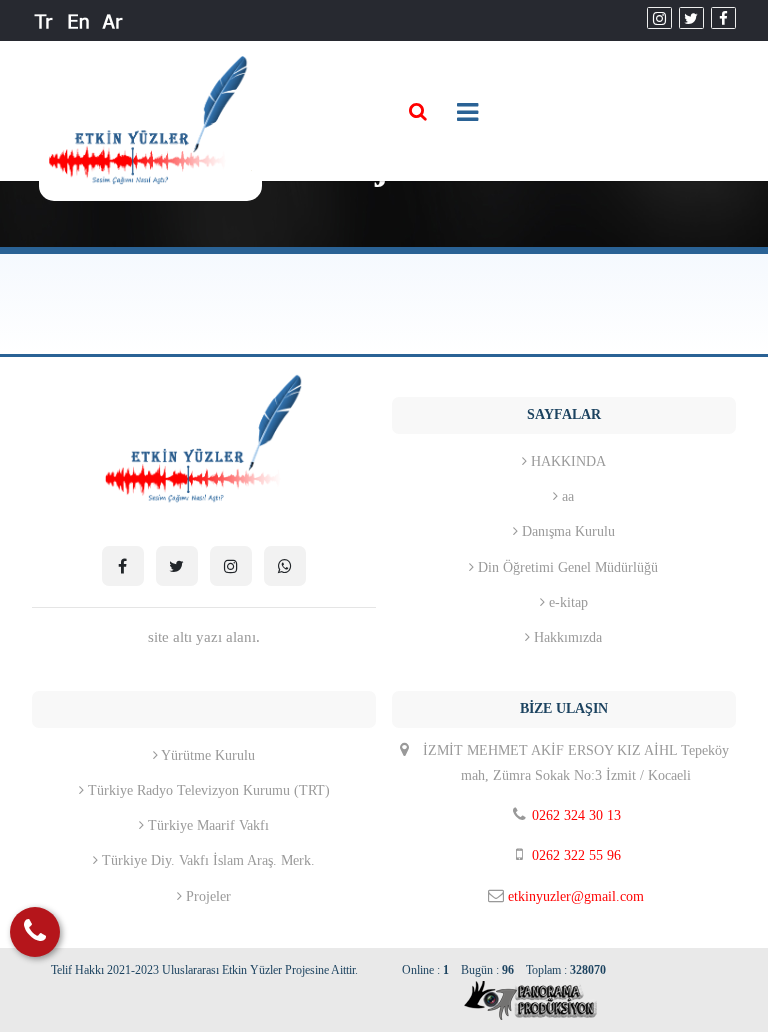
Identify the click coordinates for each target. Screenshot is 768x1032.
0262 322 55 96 (576, 855)
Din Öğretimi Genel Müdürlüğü (566, 567)
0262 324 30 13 (576, 815)
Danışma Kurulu (566, 531)
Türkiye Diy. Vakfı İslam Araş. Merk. (206, 860)
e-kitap (566, 602)
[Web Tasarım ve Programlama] (504, 1000)
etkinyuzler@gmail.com (576, 896)
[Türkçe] (44, 20)
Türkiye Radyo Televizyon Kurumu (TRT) (207, 790)
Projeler (206, 896)
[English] (78, 20)
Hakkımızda (566, 637)
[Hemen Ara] (35, 932)
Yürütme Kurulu (206, 755)
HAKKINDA (566, 461)
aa (566, 496)
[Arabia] (112, 20)
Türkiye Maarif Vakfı (206, 825)
